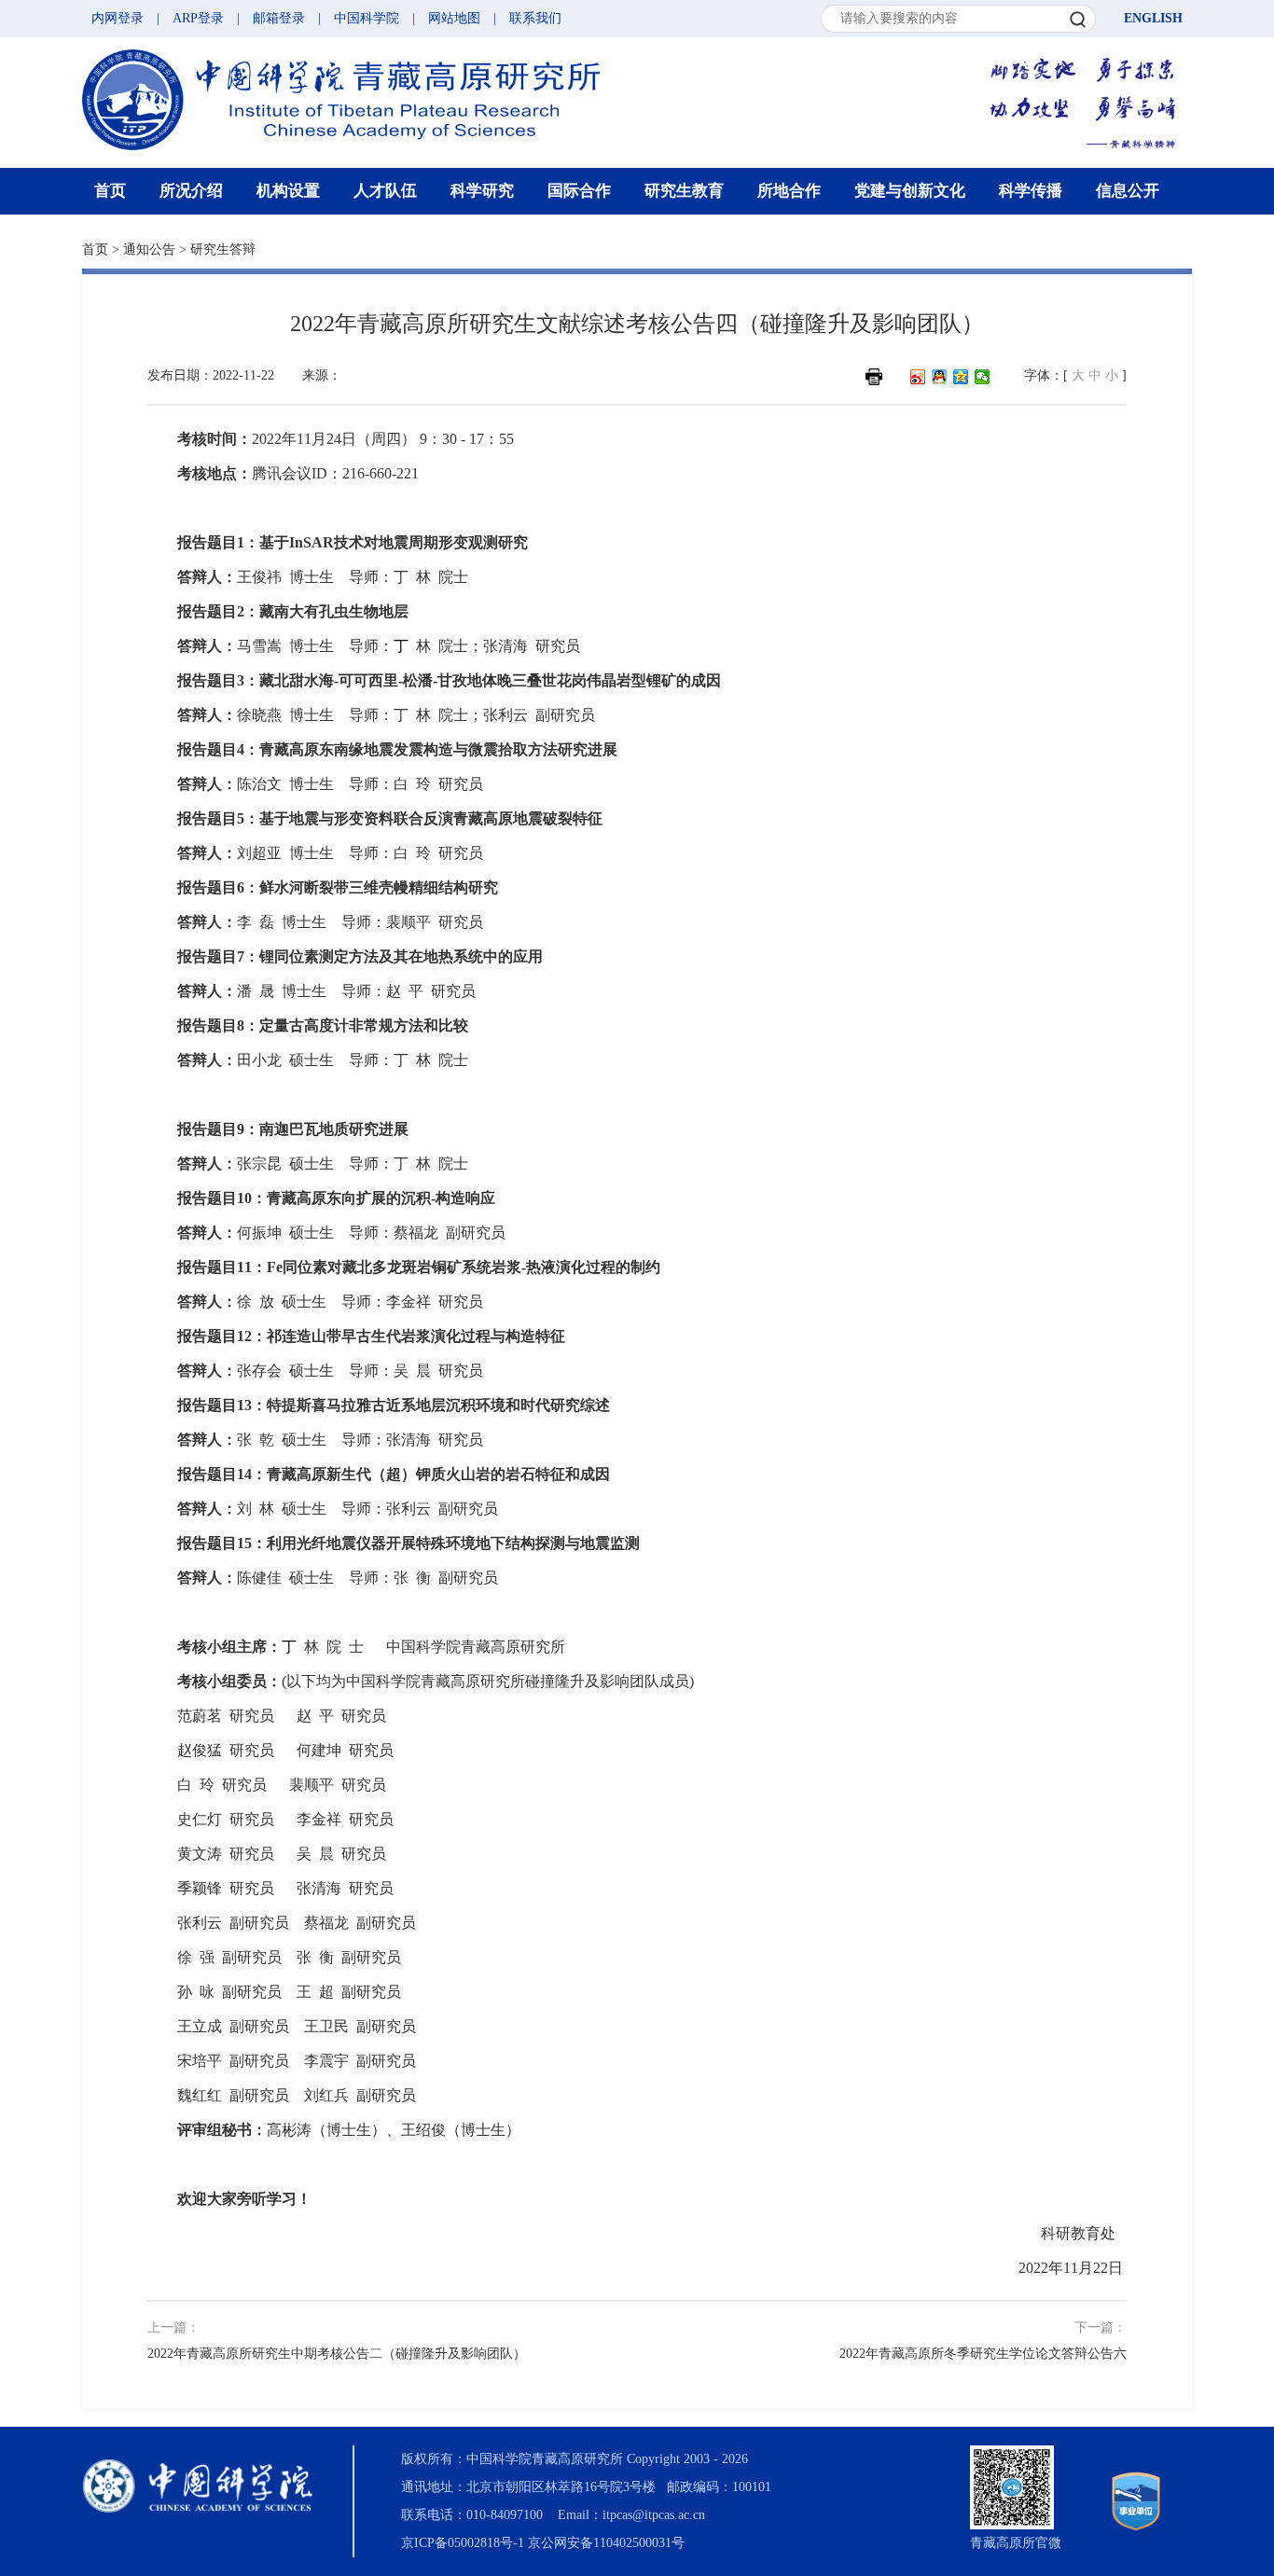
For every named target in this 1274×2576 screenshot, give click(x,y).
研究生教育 (684, 191)
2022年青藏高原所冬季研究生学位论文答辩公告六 (983, 2354)
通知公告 (149, 249)
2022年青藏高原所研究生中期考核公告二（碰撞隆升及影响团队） (337, 2354)
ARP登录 (198, 18)
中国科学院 (367, 18)
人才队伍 (385, 191)
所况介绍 (191, 191)
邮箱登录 (279, 18)
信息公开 (1128, 191)
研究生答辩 (223, 249)
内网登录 (118, 18)
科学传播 (1031, 191)
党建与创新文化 (910, 191)
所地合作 (789, 191)
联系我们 (535, 18)
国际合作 (579, 191)
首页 (110, 191)
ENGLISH (1153, 18)
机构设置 (288, 191)
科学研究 (482, 191)
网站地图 (454, 18)
